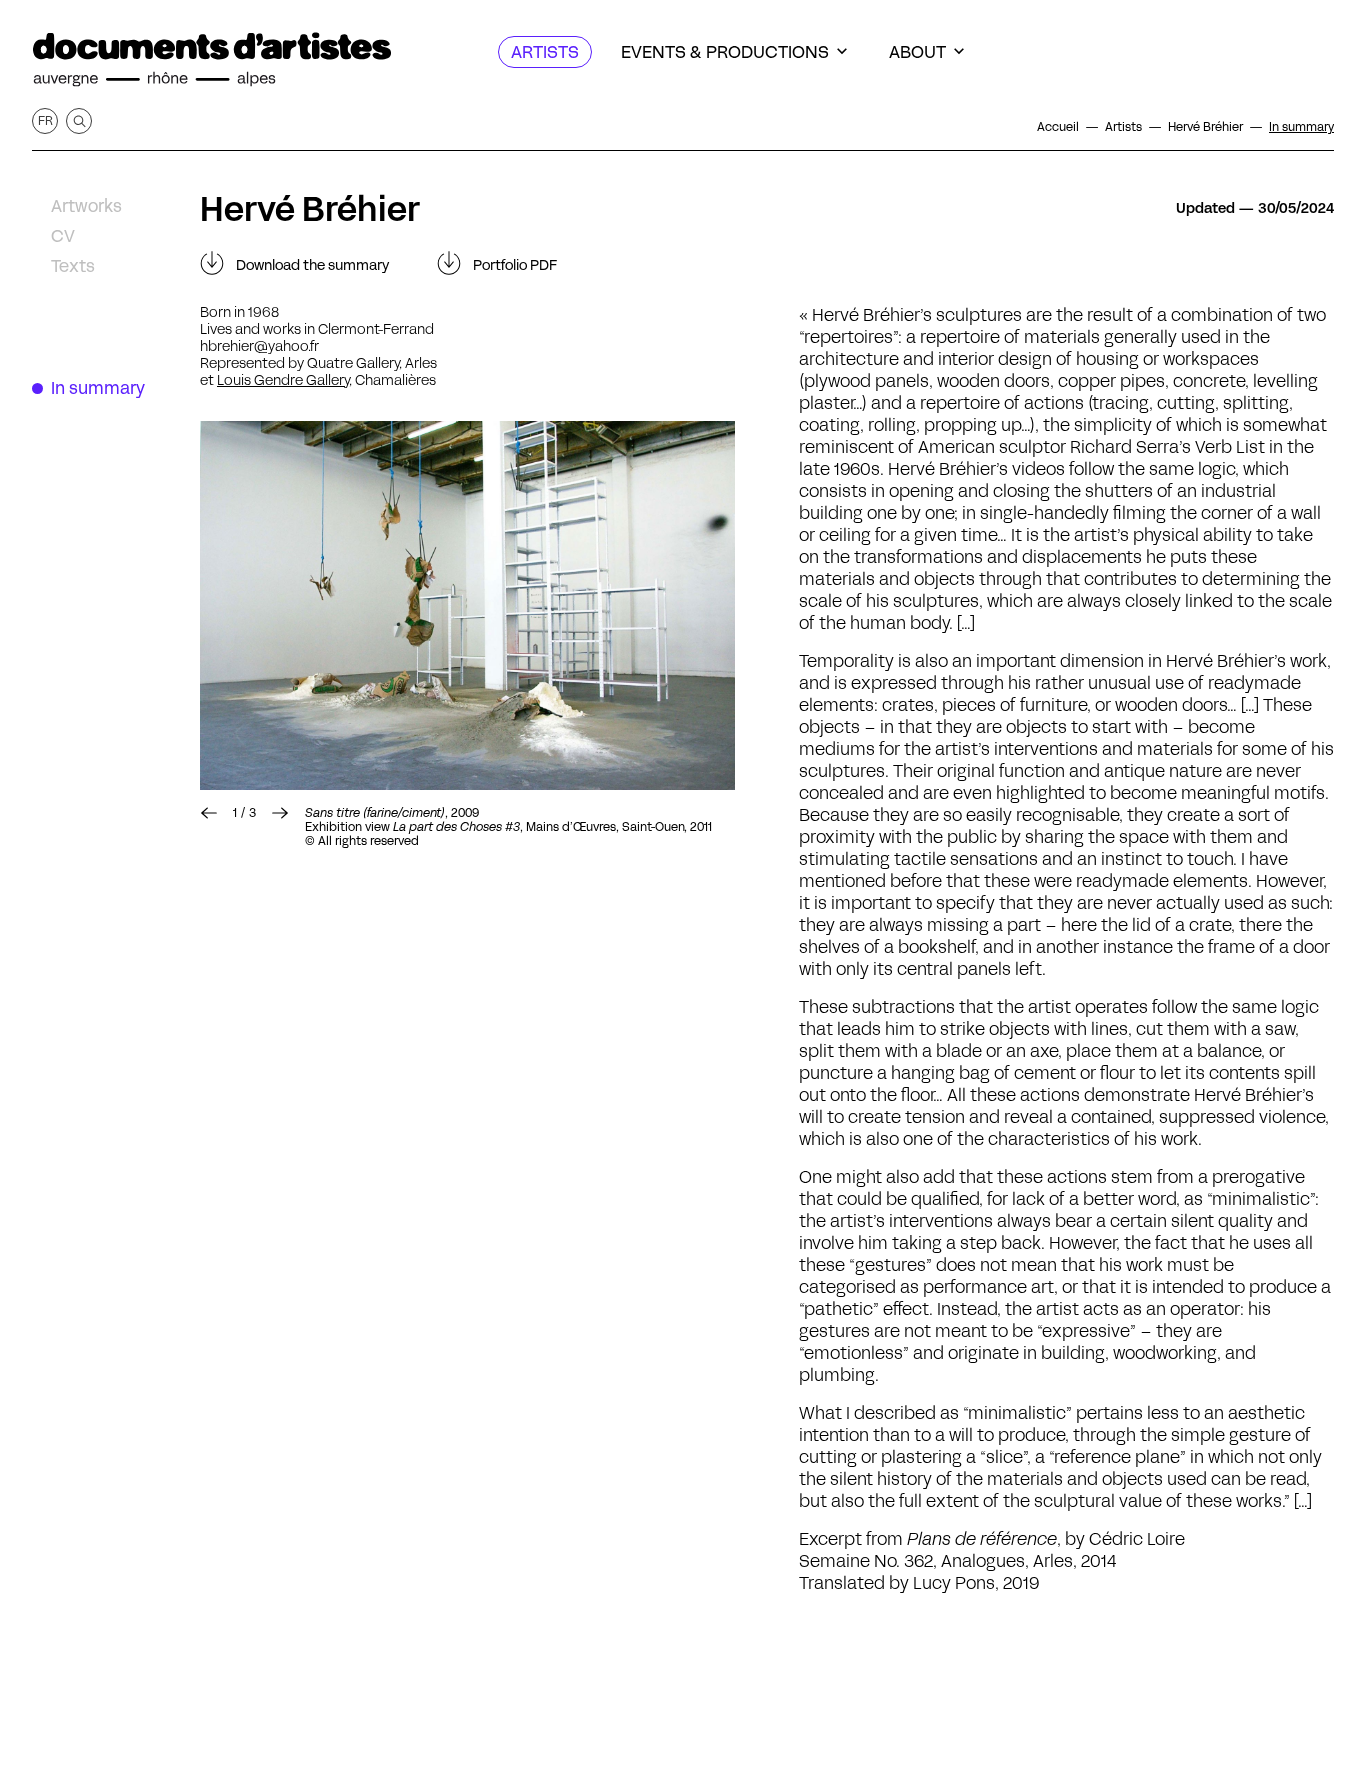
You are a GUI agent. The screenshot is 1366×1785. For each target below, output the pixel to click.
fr (45, 120)
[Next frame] (467, 605)
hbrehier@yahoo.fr (259, 346)
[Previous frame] (209, 813)
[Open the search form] (79, 121)
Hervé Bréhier (310, 209)
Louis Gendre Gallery (283, 380)
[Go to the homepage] (212, 60)
